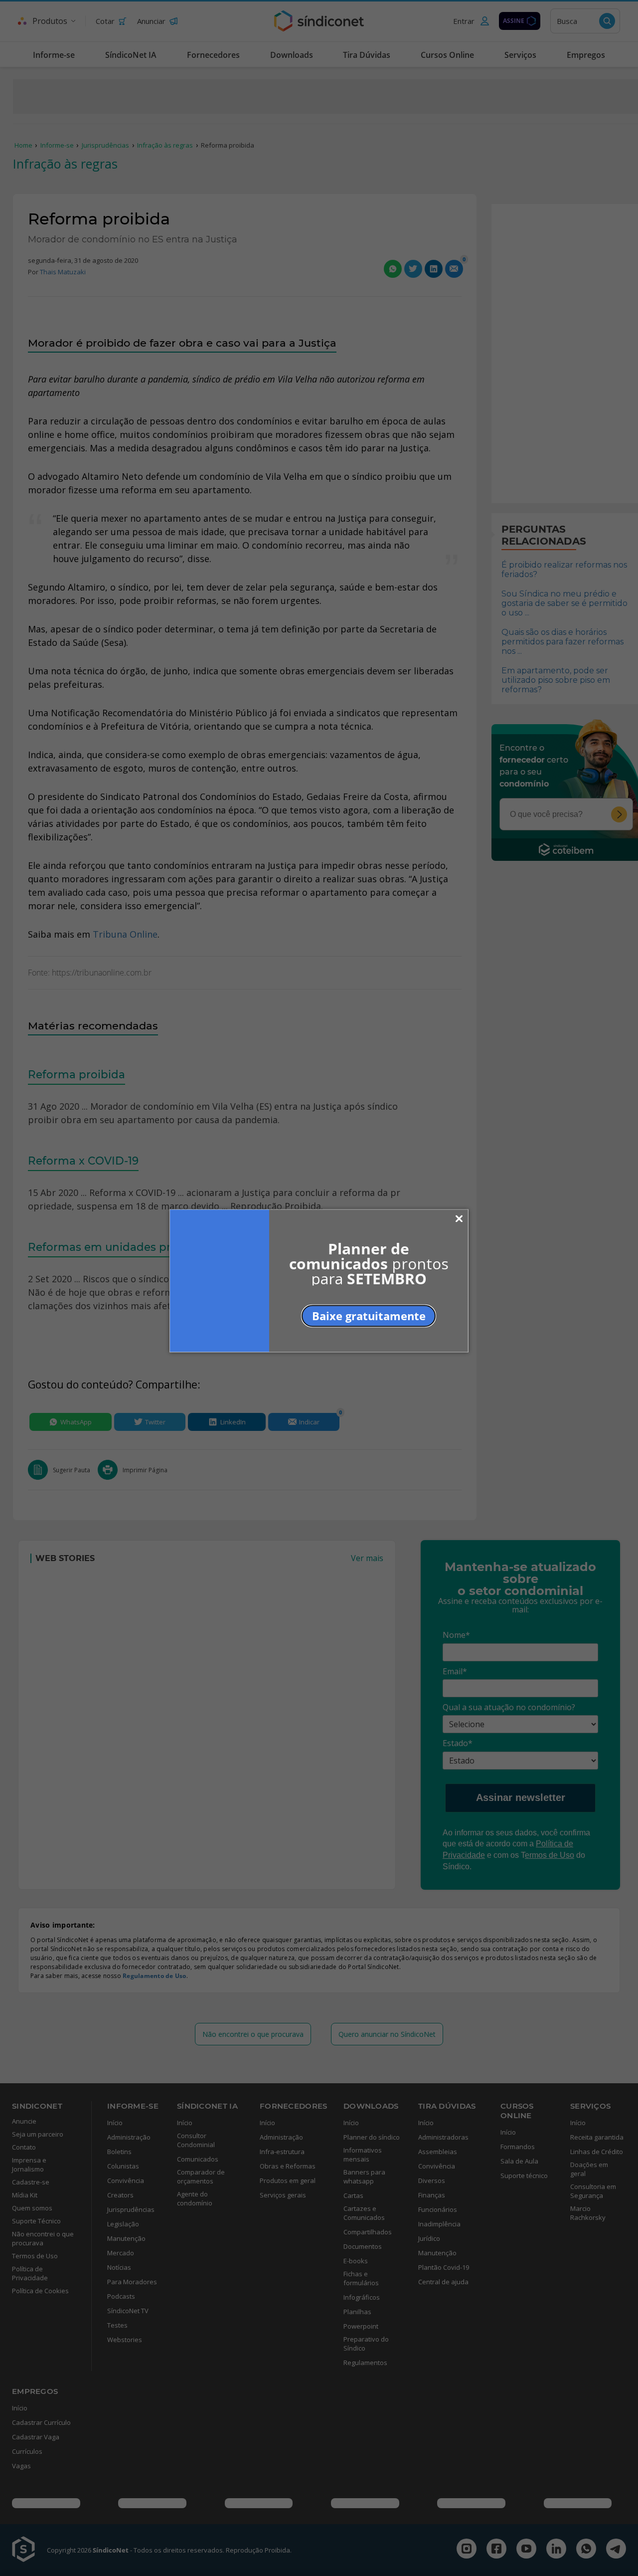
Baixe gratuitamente (369, 1315)
